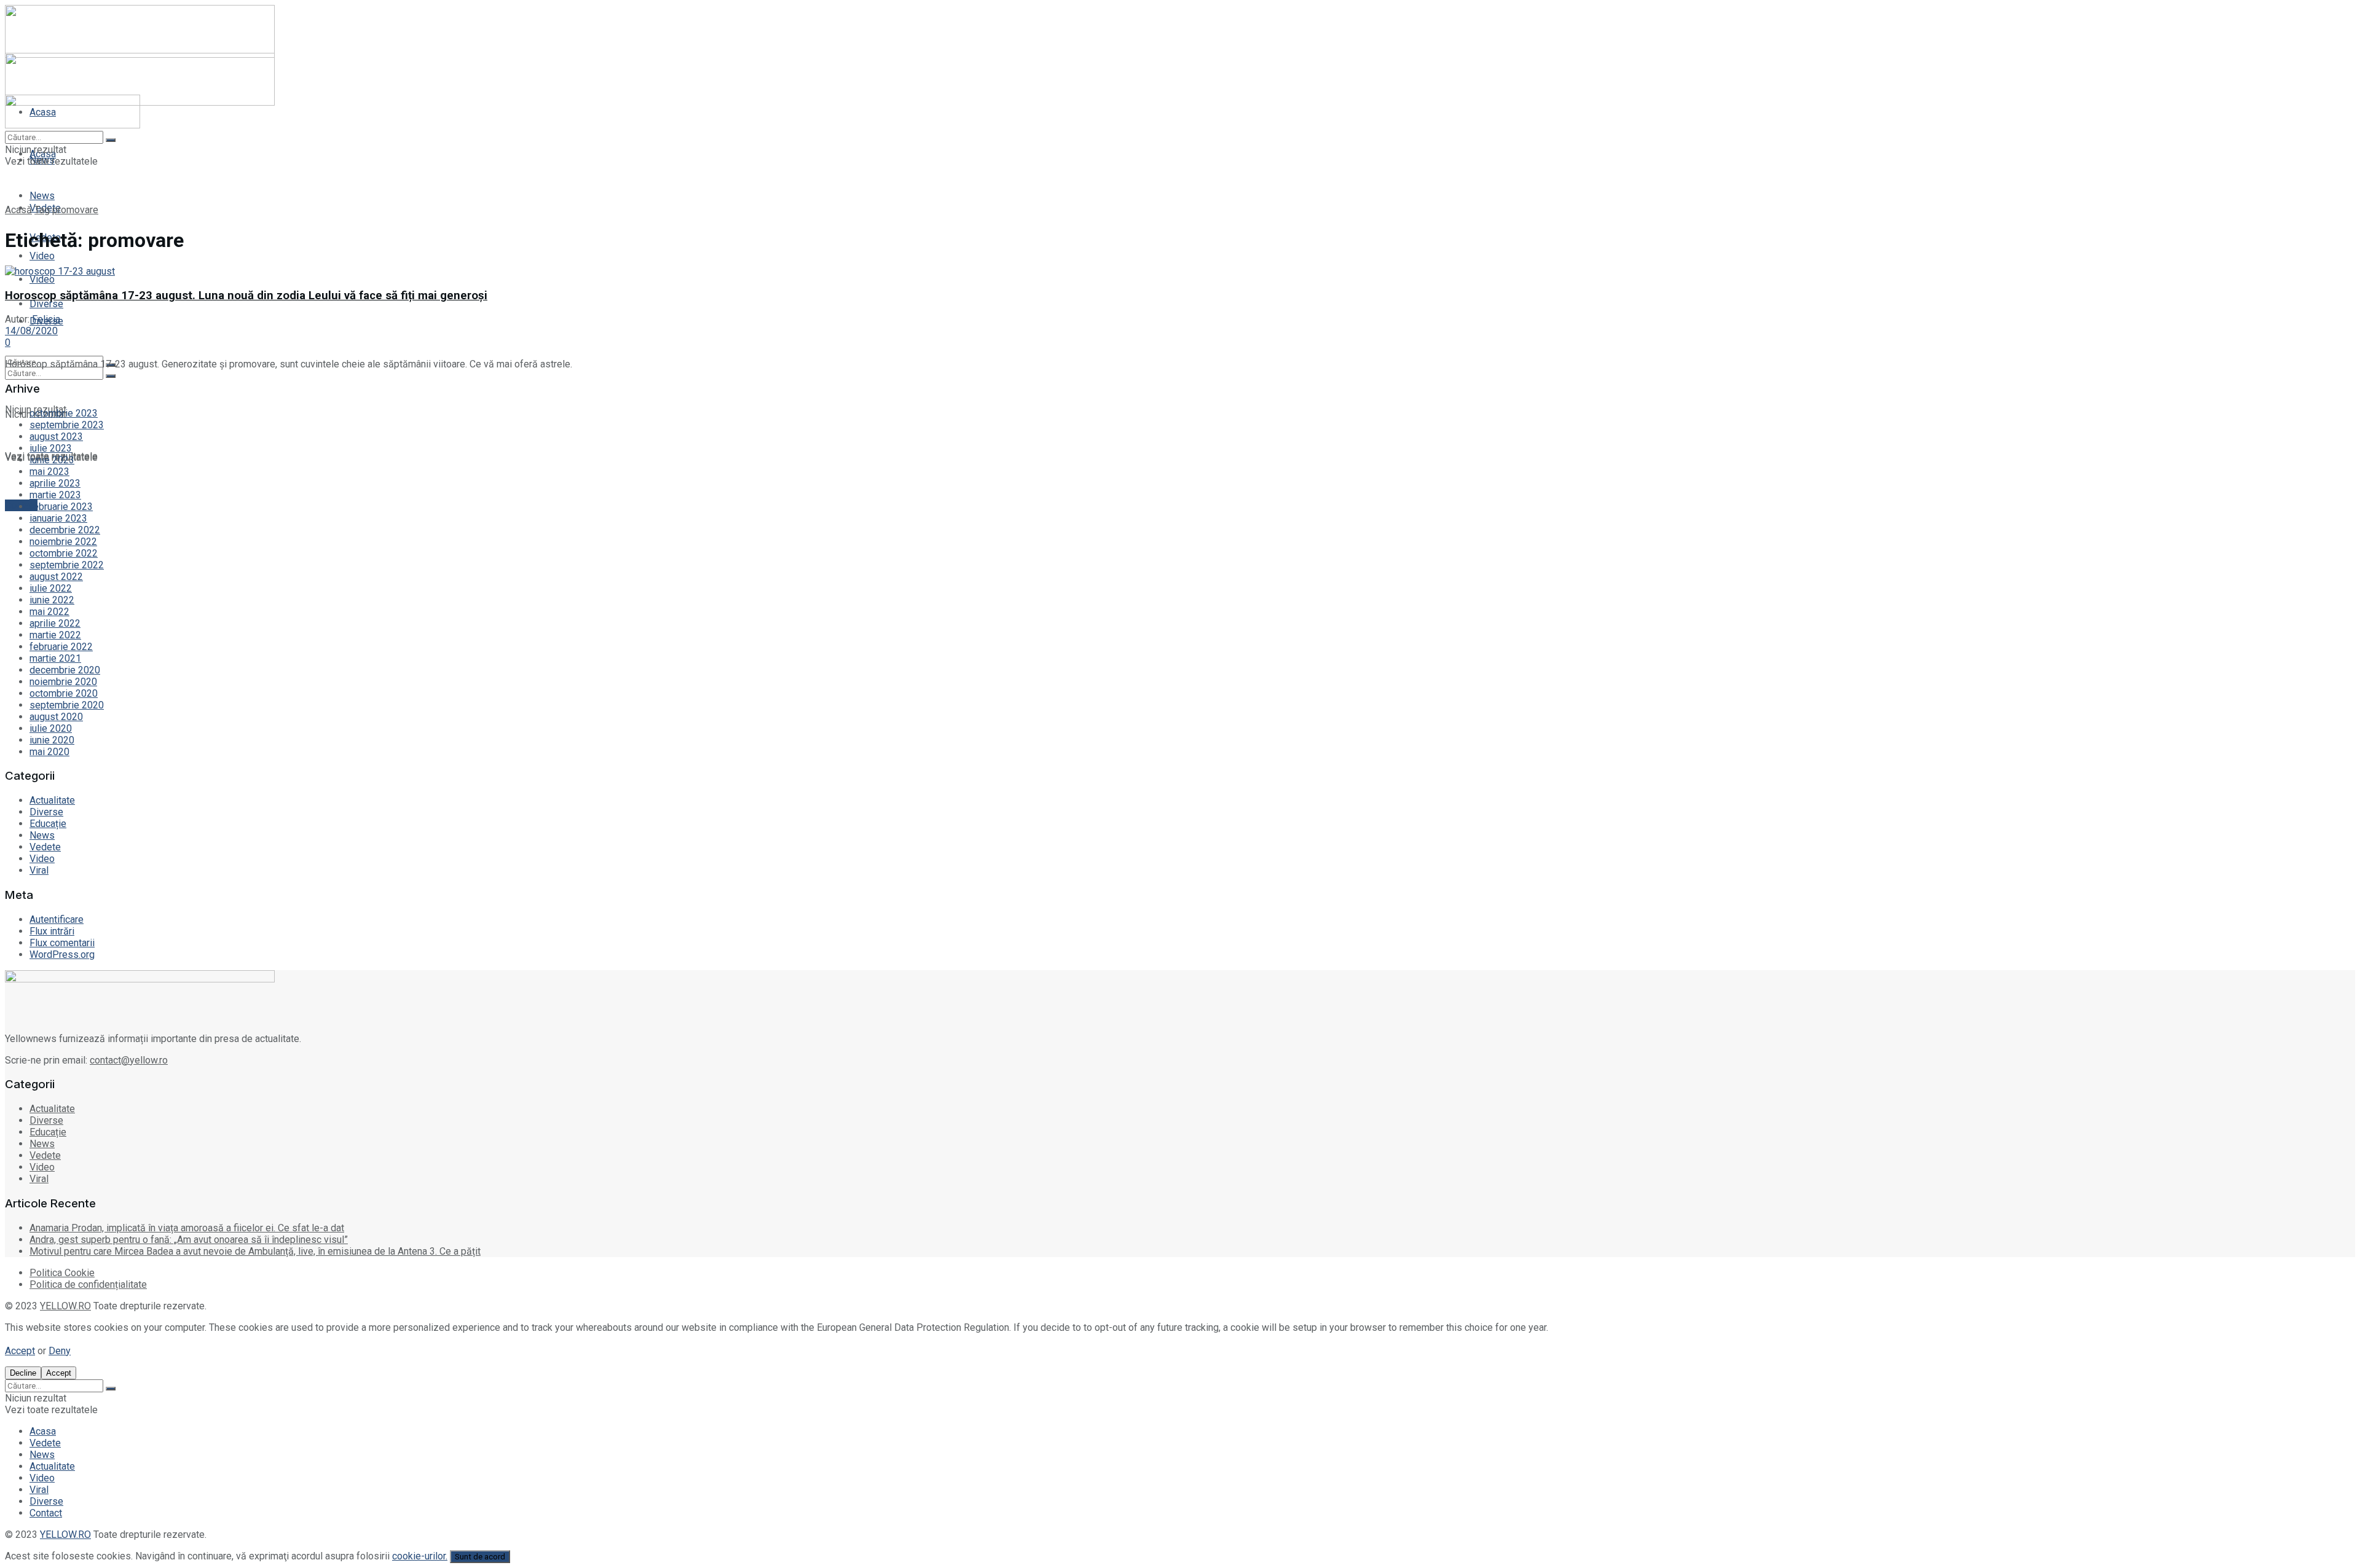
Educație (48, 824)
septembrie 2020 (67, 705)
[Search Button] (111, 376)
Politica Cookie (62, 1273)
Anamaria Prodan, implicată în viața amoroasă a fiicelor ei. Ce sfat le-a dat (187, 1228)
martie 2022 (55, 635)
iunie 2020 (52, 740)
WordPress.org (62, 955)
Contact (46, 1513)
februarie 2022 (61, 647)
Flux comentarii (62, 943)
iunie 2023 (52, 460)
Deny (60, 1351)
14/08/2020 (31, 331)
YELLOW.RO (65, 1306)
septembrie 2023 (67, 425)
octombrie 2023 (64, 413)
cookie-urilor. (420, 1556)
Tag (42, 210)
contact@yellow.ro (129, 1060)
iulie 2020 (51, 728)
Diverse (46, 812)
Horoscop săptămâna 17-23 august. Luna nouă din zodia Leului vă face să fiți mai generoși (246, 296)
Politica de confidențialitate (88, 1284)
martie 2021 (55, 658)
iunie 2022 (52, 600)
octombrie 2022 (64, 553)
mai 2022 (49, 612)
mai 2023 (49, 472)
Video (42, 279)
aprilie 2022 (55, 623)
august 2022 (56, 577)
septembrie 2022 (67, 565)
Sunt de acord (480, 1557)
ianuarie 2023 (58, 518)
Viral (39, 870)
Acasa (43, 1431)
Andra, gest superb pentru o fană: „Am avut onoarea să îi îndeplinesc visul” (189, 1240)
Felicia (46, 319)
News (42, 196)
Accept (20, 1351)
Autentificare (57, 919)
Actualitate (52, 800)
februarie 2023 (61, 507)
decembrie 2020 (65, 670)
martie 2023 (55, 495)
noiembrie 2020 (63, 682)
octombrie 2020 (64, 693)
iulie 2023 (51, 448)
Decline (23, 1373)
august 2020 (56, 717)
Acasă (18, 210)
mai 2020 (49, 752)
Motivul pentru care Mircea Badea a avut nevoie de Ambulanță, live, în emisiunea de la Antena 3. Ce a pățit (255, 1251)
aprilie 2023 (55, 483)
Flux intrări (52, 931)
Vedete (45, 847)
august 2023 (56, 437)
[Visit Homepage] (73, 125)
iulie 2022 (51, 588)
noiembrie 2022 (63, 542)
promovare (75, 210)
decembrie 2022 (65, 530)
